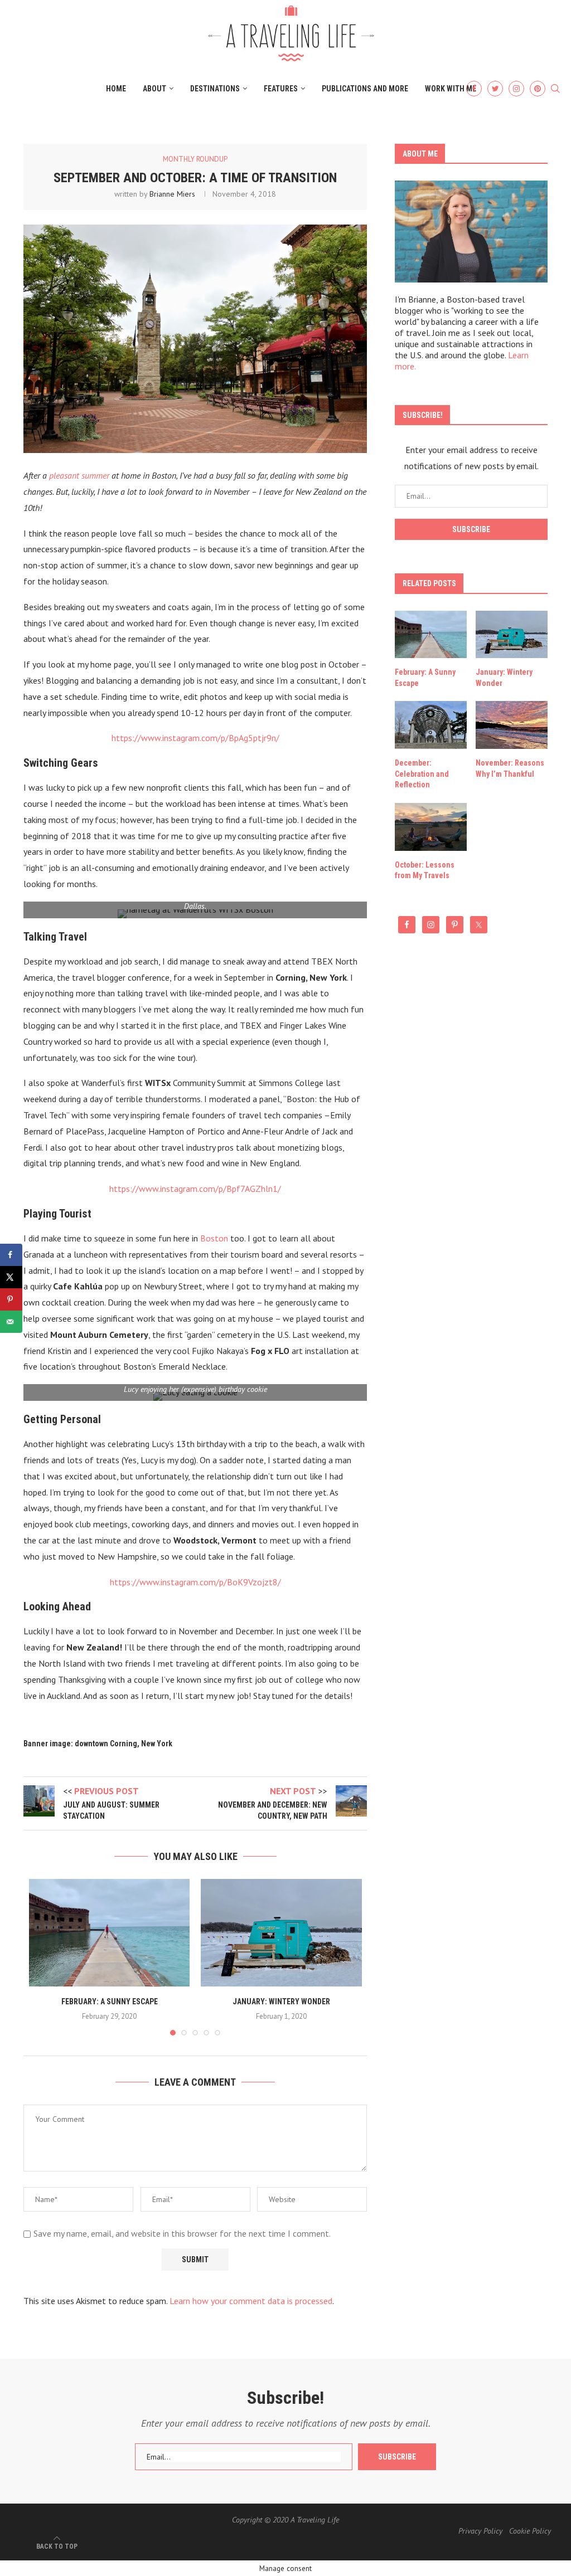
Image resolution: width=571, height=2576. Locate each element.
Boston (214, 1238)
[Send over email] (11, 1322)
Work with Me (451, 89)
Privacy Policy (480, 2531)
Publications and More (365, 89)
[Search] (555, 89)
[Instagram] (516, 89)
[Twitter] (495, 89)
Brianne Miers (172, 194)
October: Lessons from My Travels (425, 870)
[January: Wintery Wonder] (281, 1932)
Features (281, 89)
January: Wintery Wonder (281, 2002)
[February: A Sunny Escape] (109, 1932)
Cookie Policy (530, 2531)
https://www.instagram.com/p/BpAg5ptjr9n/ (195, 738)
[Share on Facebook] (11, 1255)
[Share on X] (11, 1277)
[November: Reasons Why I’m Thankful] (512, 725)
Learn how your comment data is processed (251, 2301)
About (154, 89)
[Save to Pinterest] (11, 1299)
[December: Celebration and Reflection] (431, 725)
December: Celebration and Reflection (422, 774)
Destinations (215, 89)
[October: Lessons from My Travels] (431, 827)
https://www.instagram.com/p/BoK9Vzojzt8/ (195, 1582)
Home (116, 89)
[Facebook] (474, 89)
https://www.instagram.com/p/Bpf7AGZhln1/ (195, 1189)
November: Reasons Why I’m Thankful (510, 768)
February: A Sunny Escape (110, 2002)
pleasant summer (79, 475)
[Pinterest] (538, 89)
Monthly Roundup (195, 159)
